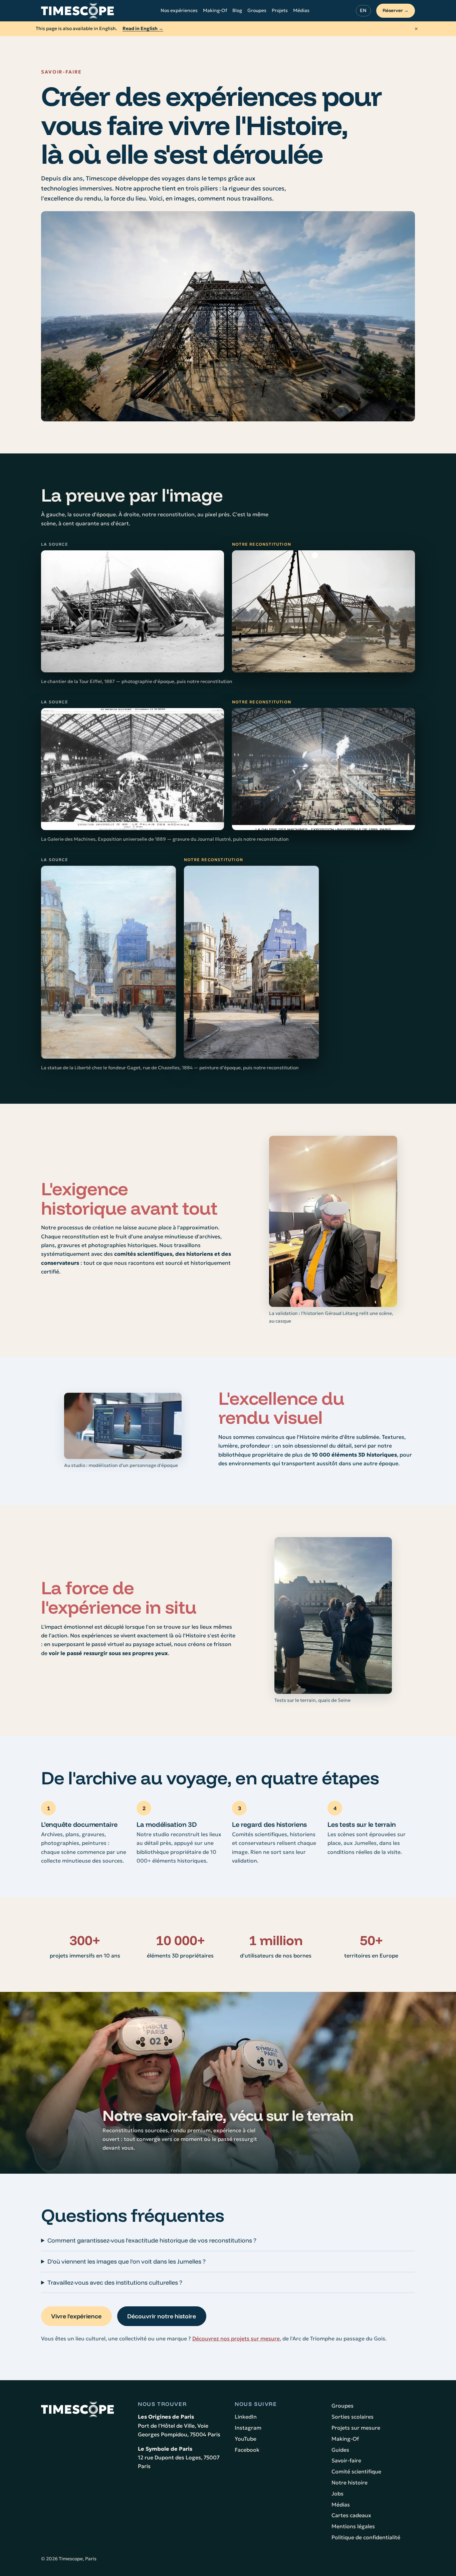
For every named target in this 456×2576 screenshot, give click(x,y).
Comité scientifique (356, 2471)
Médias (301, 10)
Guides (340, 2450)
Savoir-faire (346, 2460)
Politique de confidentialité (366, 2537)
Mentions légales (353, 2526)
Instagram (248, 2428)
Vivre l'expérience (76, 2316)
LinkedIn (246, 2417)
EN (363, 10)
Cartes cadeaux (351, 2515)
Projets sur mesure (356, 2428)
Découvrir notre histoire (162, 2316)
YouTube (246, 2439)
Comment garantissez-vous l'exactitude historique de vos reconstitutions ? (152, 2240)
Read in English (143, 28)
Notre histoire (350, 2482)
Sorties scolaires (353, 2417)
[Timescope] (77, 11)
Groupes (257, 10)
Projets (280, 10)
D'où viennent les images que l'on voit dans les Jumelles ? (127, 2261)
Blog (237, 10)
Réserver (396, 10)
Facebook (247, 2450)
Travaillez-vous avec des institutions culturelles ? (115, 2282)
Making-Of (215, 10)
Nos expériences (179, 10)
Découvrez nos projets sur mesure (236, 2338)
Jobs (337, 2493)
